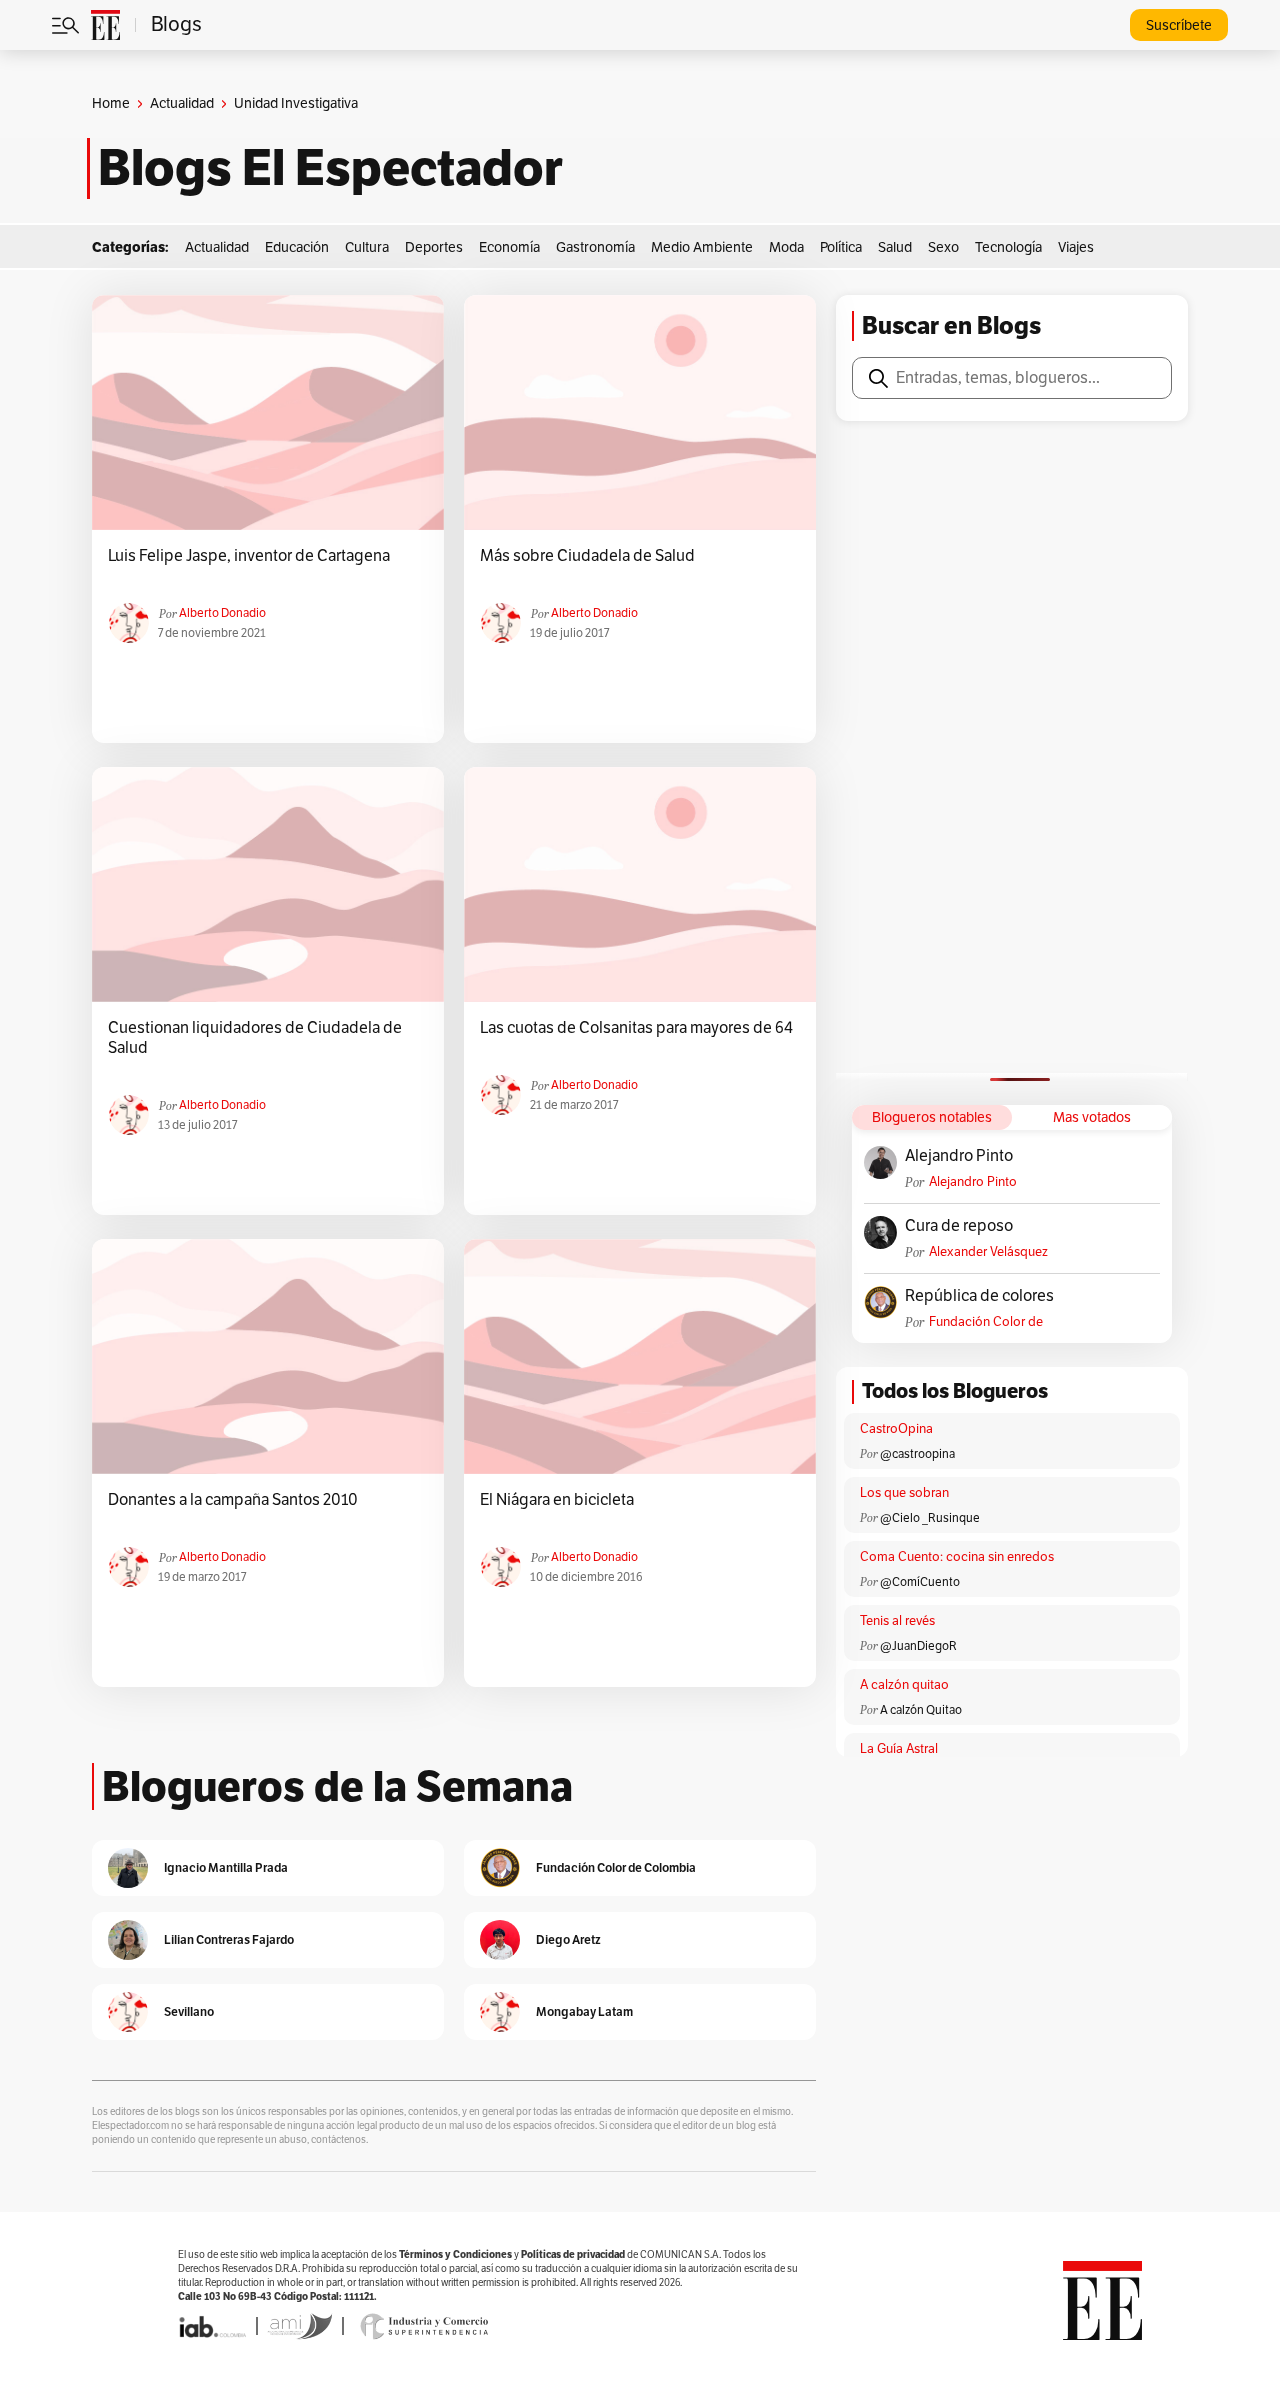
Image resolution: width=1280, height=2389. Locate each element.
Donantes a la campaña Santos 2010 (233, 1500)
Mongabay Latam (584, 2011)
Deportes (434, 247)
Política (841, 247)
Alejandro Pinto (959, 1156)
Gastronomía (595, 247)
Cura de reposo (959, 1226)
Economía (509, 247)
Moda (786, 247)
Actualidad (182, 103)
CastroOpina (896, 1429)
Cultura (367, 247)
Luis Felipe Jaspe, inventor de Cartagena (249, 556)
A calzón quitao (904, 1685)
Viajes (1076, 247)
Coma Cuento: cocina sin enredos (957, 1557)
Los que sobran (904, 1493)
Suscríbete (1179, 25)
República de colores (979, 1296)
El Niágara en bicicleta (557, 1500)
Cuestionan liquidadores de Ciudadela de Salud (255, 1038)
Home (111, 103)
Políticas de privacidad (573, 2254)
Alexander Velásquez (988, 1252)
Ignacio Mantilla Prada (226, 1867)
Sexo (943, 247)
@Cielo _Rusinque (930, 1518)
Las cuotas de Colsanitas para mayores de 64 (636, 1028)
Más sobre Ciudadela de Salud (587, 556)
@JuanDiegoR (918, 1646)
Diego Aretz (568, 1939)
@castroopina (917, 1454)
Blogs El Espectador (330, 168)
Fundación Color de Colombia (986, 1322)
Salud (895, 247)
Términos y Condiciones (455, 2254)
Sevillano (189, 2011)
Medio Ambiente (702, 247)
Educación (297, 247)
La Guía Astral (899, 1749)
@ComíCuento (920, 1582)
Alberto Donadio (222, 613)
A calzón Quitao (921, 1710)
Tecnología (1008, 247)
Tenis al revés (897, 1621)
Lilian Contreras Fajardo (229, 1939)
